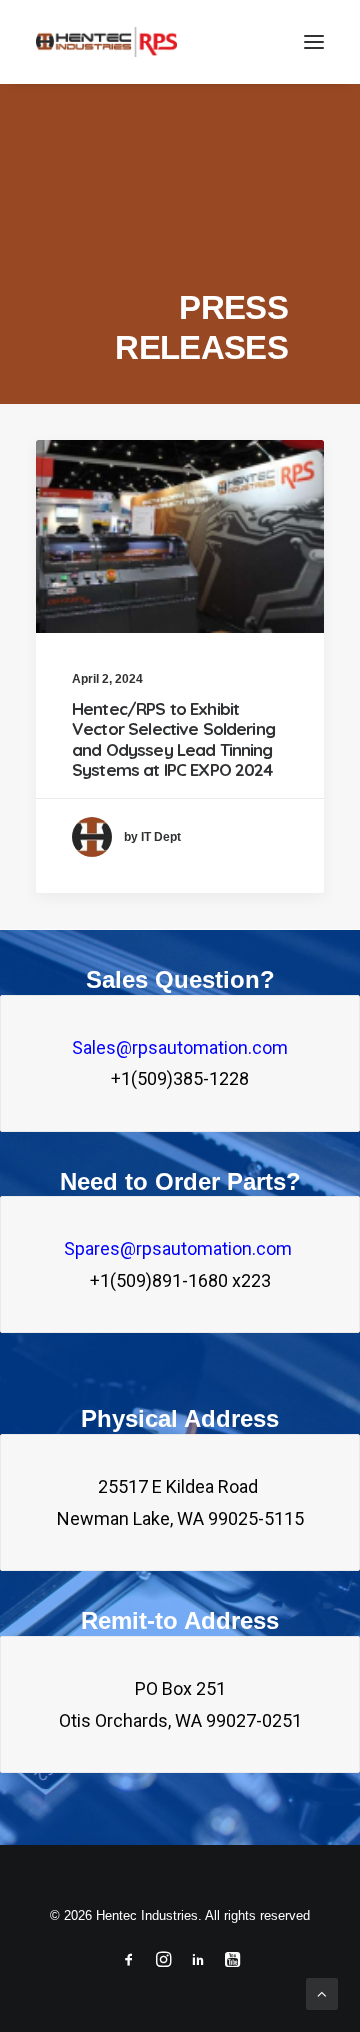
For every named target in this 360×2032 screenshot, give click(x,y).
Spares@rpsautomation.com (180, 1248)
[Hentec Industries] (106, 42)
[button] (314, 42)
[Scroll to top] (322, 1992)
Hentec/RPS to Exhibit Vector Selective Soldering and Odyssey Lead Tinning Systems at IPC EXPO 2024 (173, 739)
